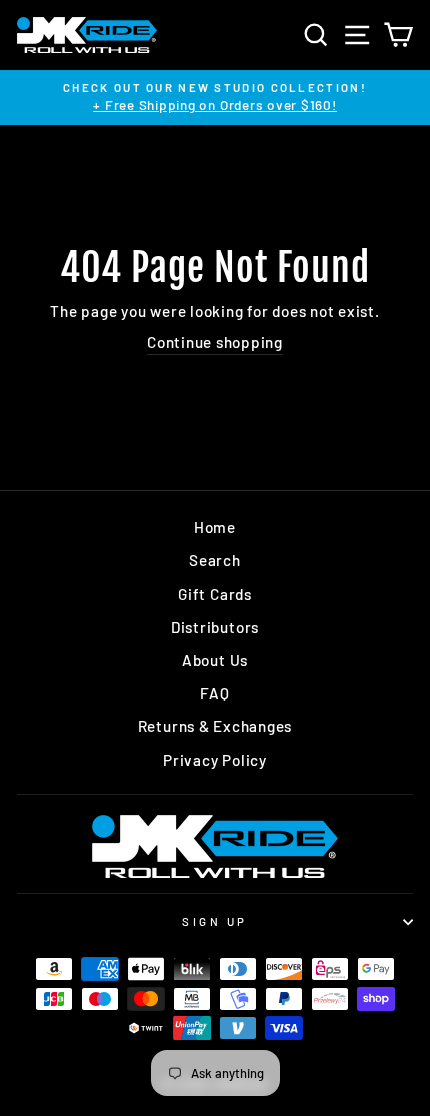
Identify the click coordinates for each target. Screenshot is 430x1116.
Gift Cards (215, 594)
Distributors (215, 627)
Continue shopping (215, 342)
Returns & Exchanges (215, 726)
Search (215, 560)
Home (215, 527)
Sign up (214, 921)
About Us (215, 660)
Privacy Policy (215, 760)
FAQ (214, 693)
